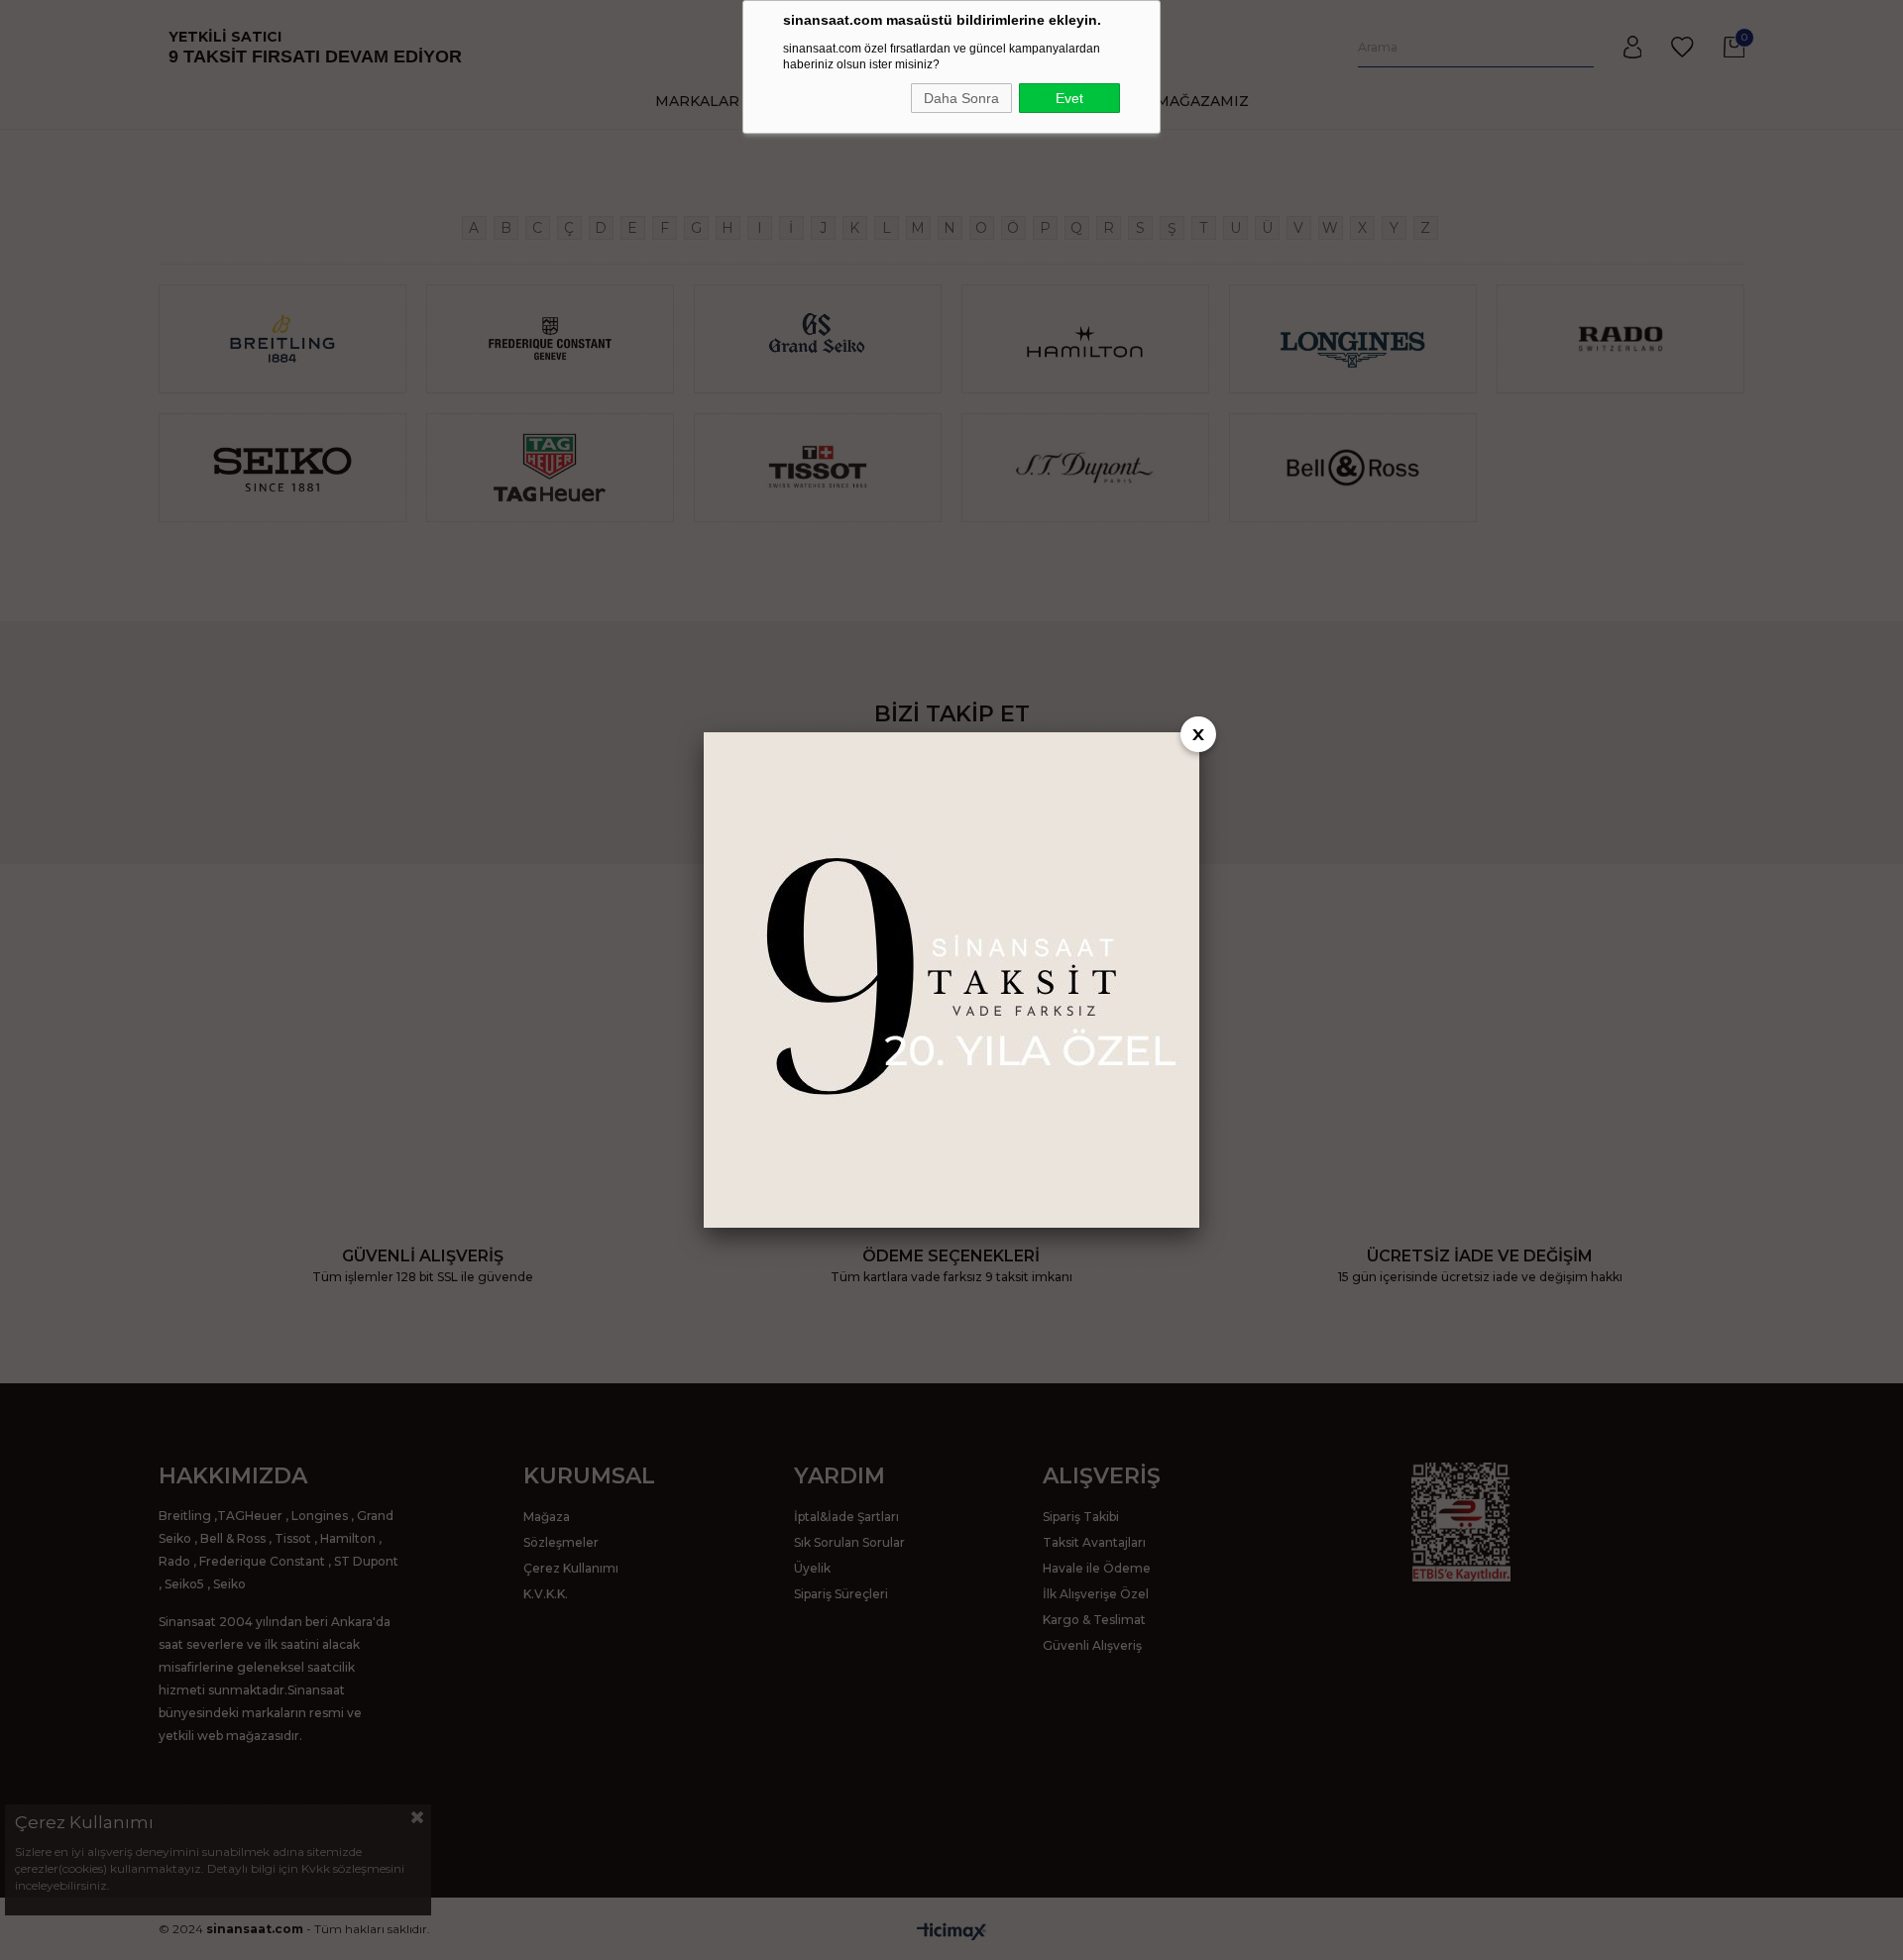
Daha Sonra (961, 98)
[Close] (1198, 734)
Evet (1069, 98)
